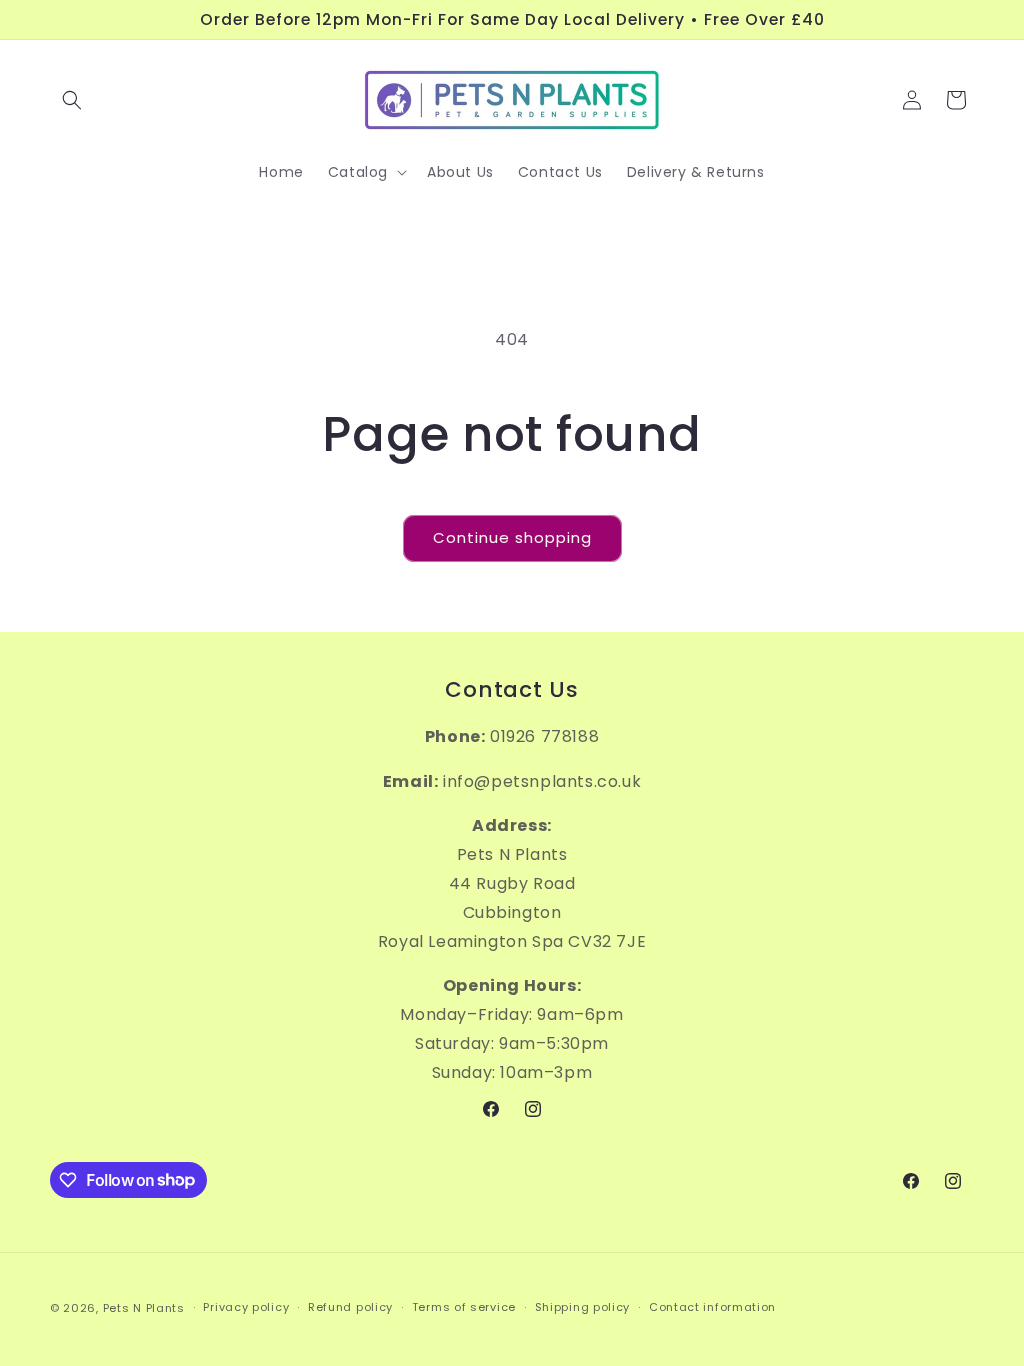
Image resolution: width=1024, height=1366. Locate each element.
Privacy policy (246, 1307)
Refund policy (350, 1307)
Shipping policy (583, 1307)
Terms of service (464, 1307)
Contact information (712, 1307)
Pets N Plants (144, 1308)
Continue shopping (512, 537)
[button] (72, 100)
